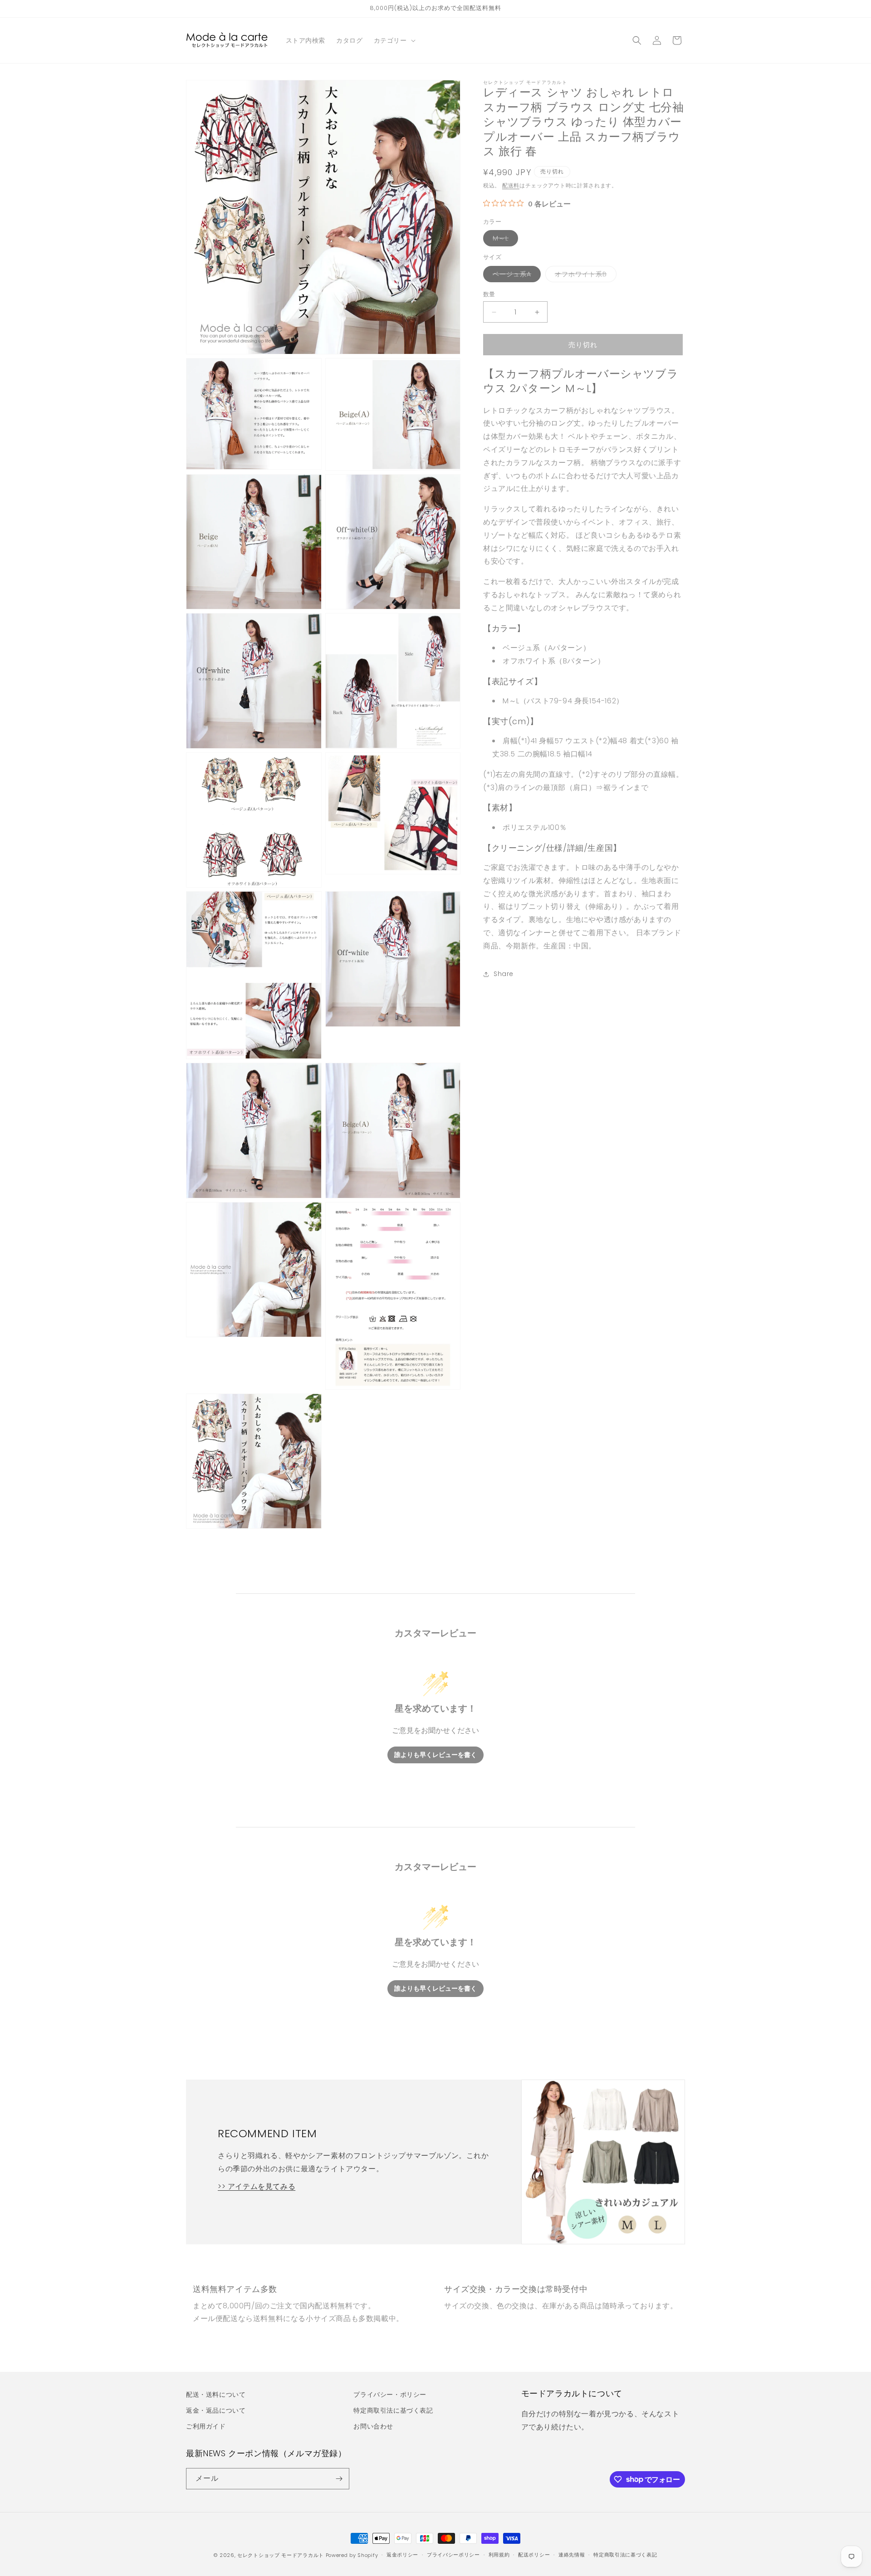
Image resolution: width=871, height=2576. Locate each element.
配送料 (511, 185)
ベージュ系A (515, 276)
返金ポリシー (402, 2555)
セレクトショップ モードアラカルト (281, 2555)
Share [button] (504, 974)
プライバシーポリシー (453, 2555)
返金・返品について (216, 2410)
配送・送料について (216, 2394)
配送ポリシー (534, 2555)
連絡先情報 (572, 2555)
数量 (489, 294)
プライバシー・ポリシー (390, 2394)
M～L (504, 240)
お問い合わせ (373, 2426)
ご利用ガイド (206, 2426)
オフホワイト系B (584, 276)
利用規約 (499, 2555)
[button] (394, 40)
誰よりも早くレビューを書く (435, 1755)
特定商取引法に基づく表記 (393, 2410)
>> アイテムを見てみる (257, 2186)
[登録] (339, 2479)
